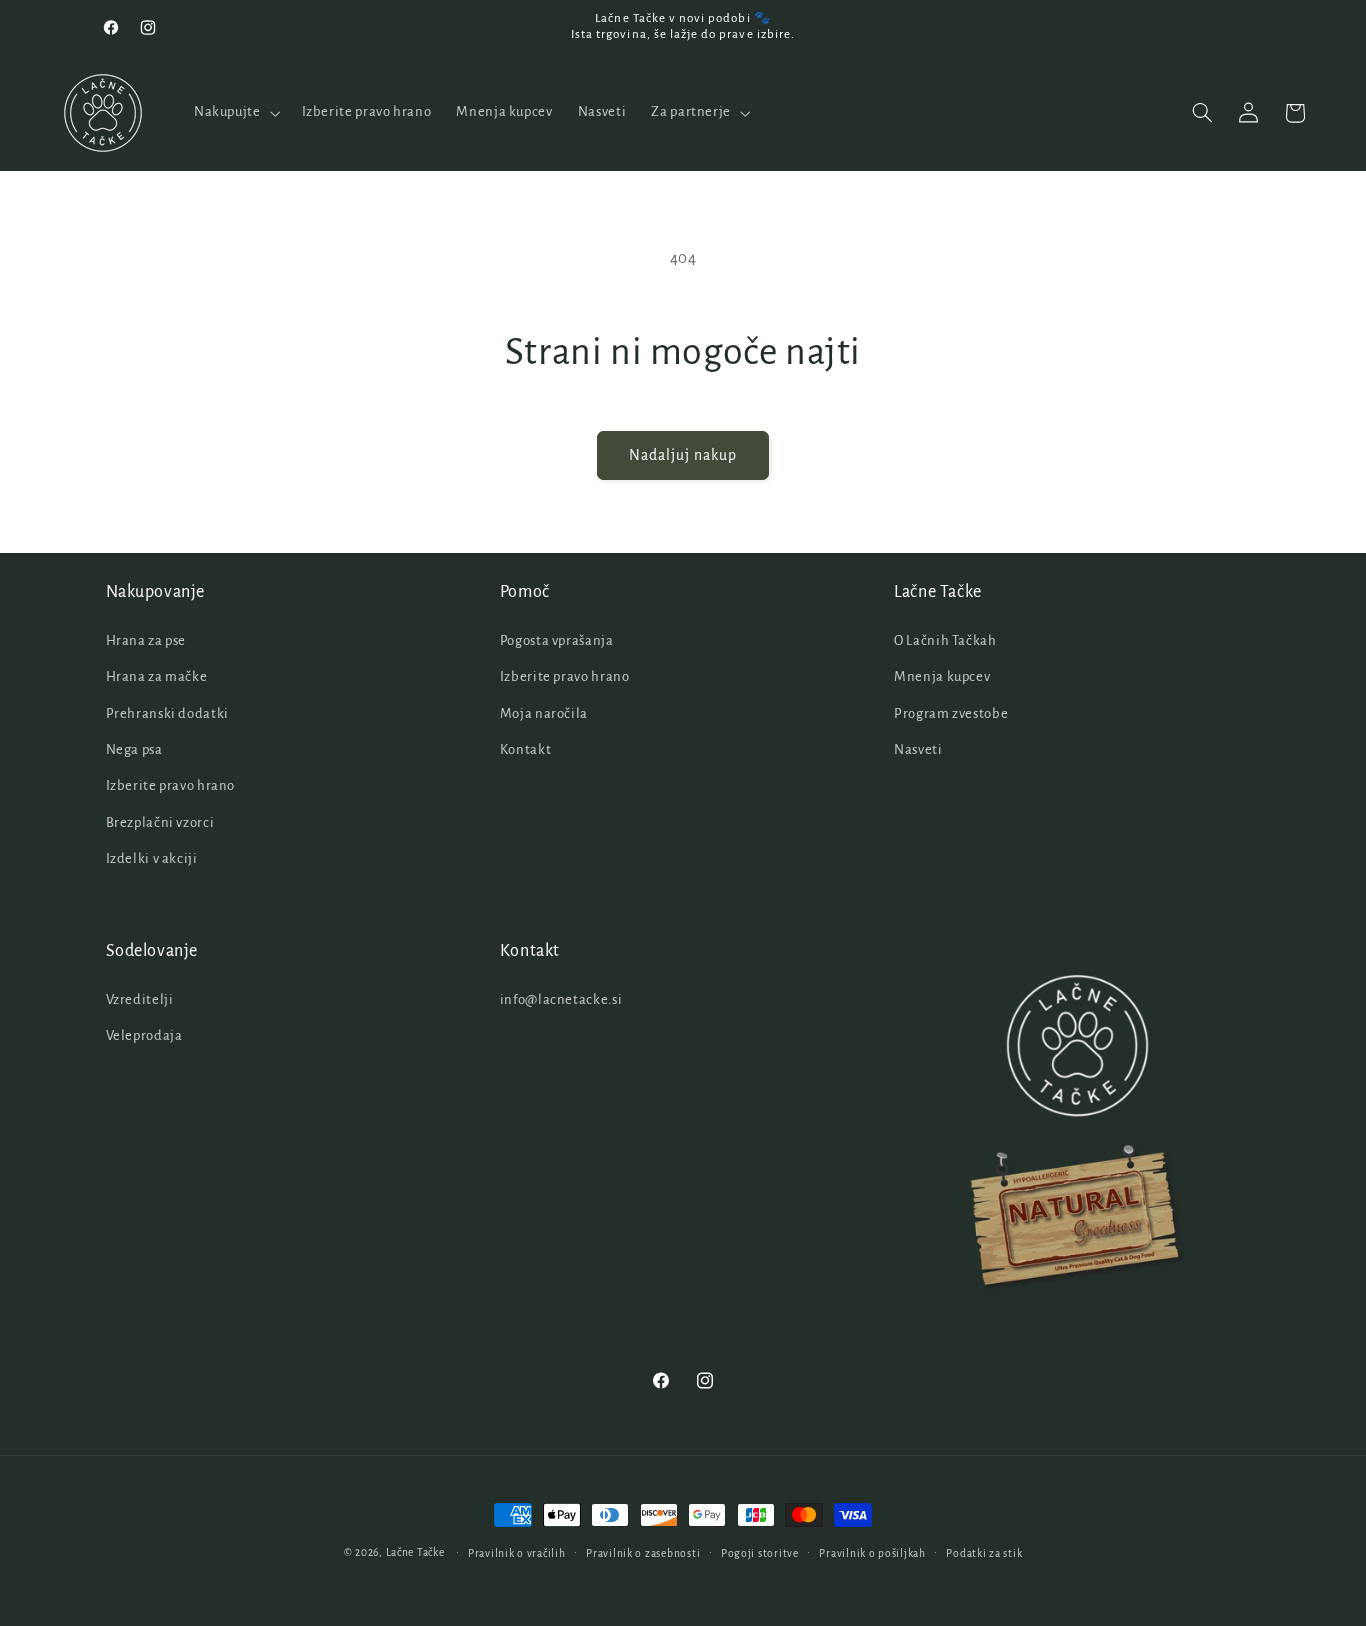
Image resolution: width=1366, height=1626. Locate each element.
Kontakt (525, 749)
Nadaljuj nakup (683, 455)
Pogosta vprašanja (557, 640)
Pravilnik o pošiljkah (872, 1553)
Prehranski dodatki (167, 713)
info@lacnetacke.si (561, 999)
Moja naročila (544, 713)
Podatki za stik (984, 1553)
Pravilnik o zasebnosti (643, 1553)
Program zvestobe (951, 713)
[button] (235, 113)
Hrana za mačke (157, 676)
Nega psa (134, 749)
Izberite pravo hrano (171, 785)
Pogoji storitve (760, 1553)
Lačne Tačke (415, 1552)
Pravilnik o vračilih (517, 1553)
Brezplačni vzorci (160, 822)
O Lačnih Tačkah (945, 640)
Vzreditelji (140, 999)
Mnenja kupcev (942, 676)
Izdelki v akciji (152, 858)
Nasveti (918, 749)
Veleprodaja (144, 1035)
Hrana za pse (146, 640)
